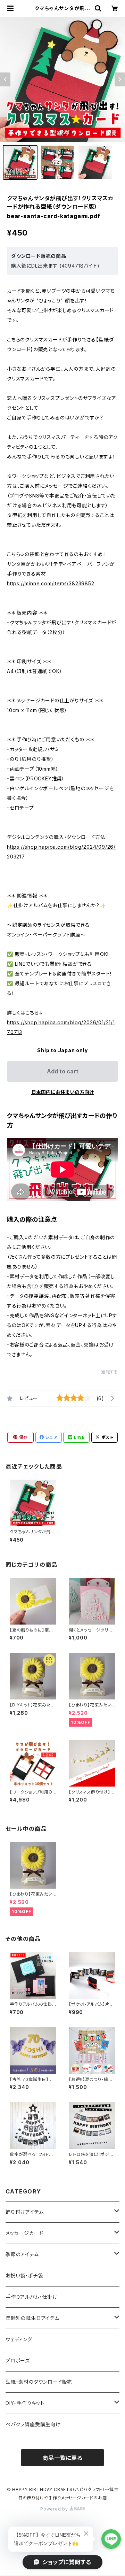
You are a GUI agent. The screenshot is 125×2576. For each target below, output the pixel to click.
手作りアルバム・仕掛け (32, 2297)
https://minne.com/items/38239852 (51, 583)
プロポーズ (18, 2361)
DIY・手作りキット (25, 2403)
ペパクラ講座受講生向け (33, 2424)
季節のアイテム (22, 2254)
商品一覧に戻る (62, 2458)
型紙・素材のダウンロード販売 (39, 2382)
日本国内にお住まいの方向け (62, 1092)
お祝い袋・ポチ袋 (24, 2276)
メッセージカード (24, 2233)
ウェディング (19, 2339)
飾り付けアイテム (24, 2212)
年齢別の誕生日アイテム (32, 2318)
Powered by (55, 2509)
